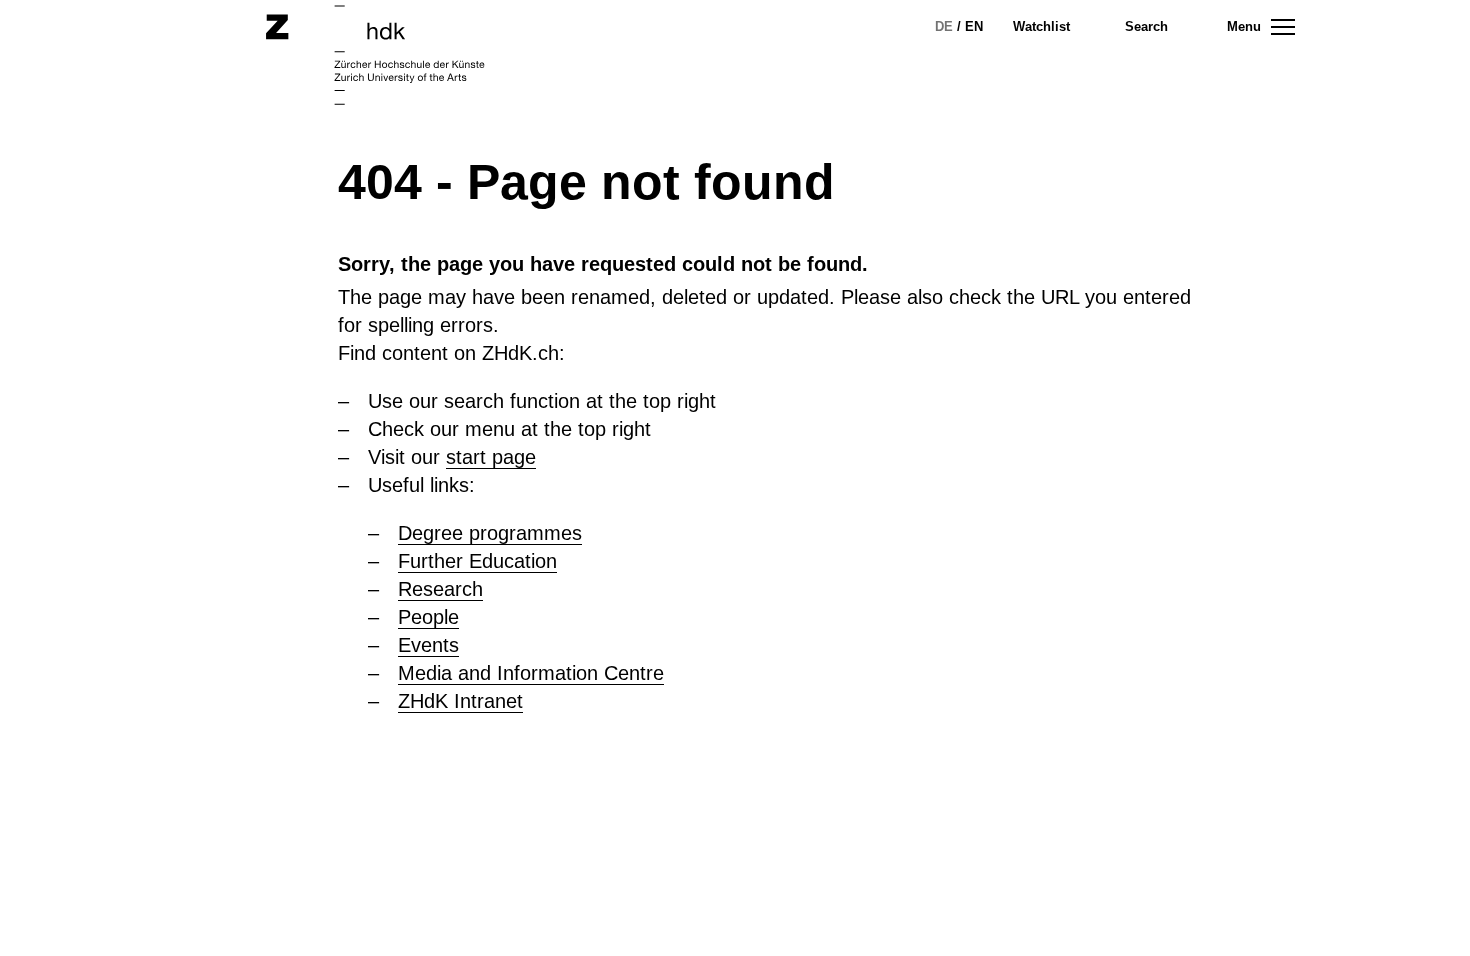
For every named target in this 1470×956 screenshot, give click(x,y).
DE (944, 26)
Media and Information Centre (531, 673)
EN (974, 26)
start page (491, 457)
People (428, 617)
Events (428, 645)
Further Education (477, 561)
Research (440, 589)
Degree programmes (490, 533)
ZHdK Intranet (460, 701)
